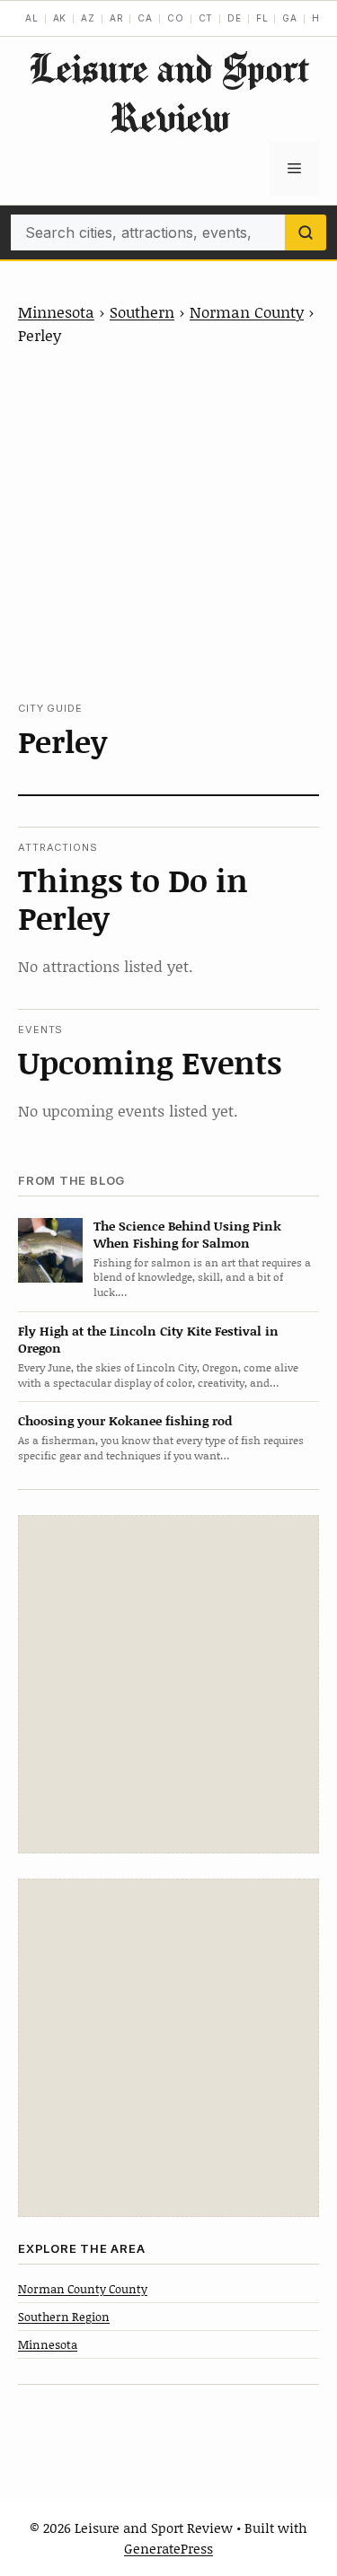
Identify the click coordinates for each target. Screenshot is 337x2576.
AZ (88, 18)
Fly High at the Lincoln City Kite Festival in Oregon (148, 1339)
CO (176, 18)
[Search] (306, 232)
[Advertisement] (168, 524)
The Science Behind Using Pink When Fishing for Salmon (187, 1234)
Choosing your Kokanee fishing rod (125, 1420)
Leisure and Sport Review (169, 92)
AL (32, 18)
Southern (142, 311)
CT (206, 18)
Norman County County (83, 2289)
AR (117, 18)
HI (318, 18)
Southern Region (64, 2317)
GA (290, 18)
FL (262, 18)
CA (145, 18)
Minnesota (56, 311)
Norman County (247, 311)
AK (60, 18)
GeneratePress (168, 2548)
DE (235, 18)
